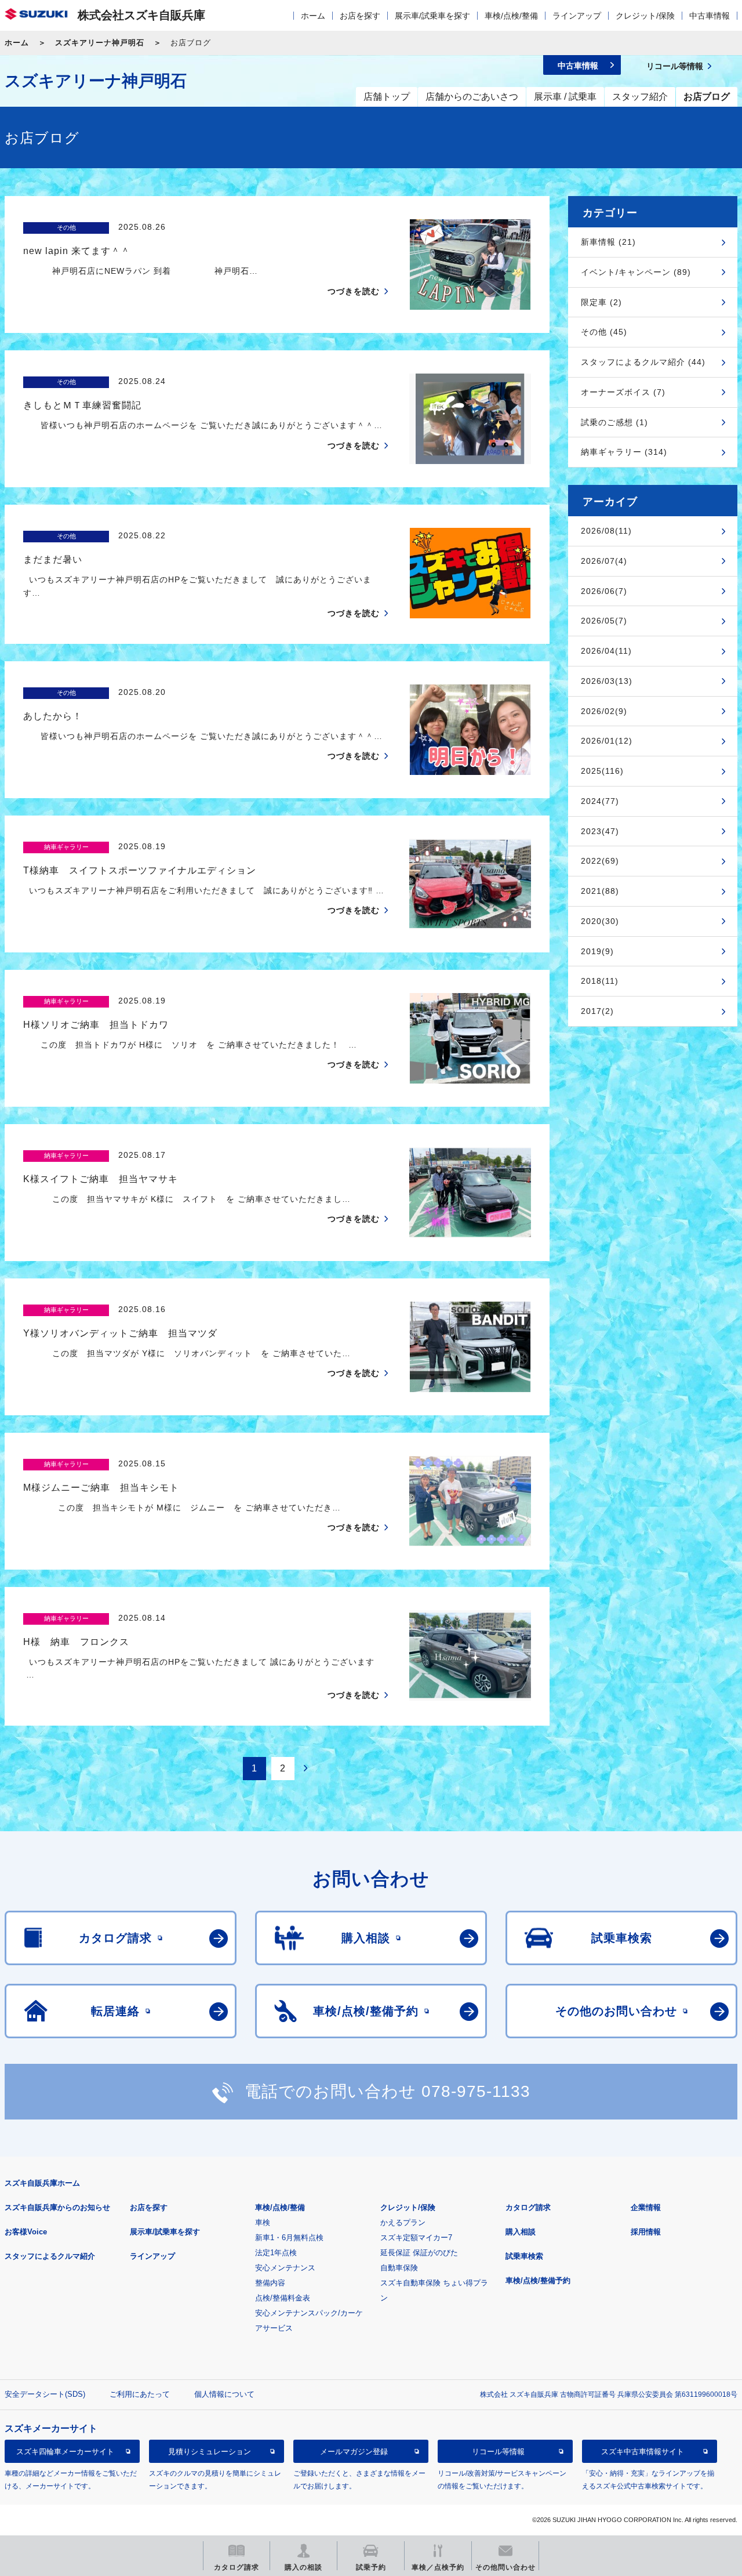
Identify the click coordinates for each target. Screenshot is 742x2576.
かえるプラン (403, 2222)
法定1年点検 (276, 2253)
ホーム (313, 16)
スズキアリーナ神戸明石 (100, 43)
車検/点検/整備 (511, 16)
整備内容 (270, 2283)
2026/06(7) (604, 591)
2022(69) (600, 861)
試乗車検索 (524, 2256)
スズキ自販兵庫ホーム (42, 2183)
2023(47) (600, 831)
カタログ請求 (528, 2207)
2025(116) (602, 771)
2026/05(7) (604, 621)
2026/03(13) (607, 681)
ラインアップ (577, 16)
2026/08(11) (606, 531)
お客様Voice (26, 2232)
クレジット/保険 (645, 16)
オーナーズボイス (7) (623, 392)
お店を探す (360, 16)
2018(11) (600, 981)
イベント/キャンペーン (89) (636, 272)
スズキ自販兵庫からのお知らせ (57, 2207)
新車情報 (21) (608, 242)
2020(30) (600, 921)
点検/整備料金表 (283, 2298)
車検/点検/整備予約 (538, 2280)
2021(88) (600, 891)
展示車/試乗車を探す (432, 16)
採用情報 (646, 2232)
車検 (263, 2222)
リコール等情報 (498, 2452)
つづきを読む (354, 291)
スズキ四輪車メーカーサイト (65, 2452)
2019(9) (597, 951)
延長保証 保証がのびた (419, 2253)
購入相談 (521, 2232)
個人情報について (224, 2394)
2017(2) (597, 1011)
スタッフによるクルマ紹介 (50, 2256)
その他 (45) (604, 332)
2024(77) (600, 801)
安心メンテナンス (285, 2268)
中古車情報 (710, 16)
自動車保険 (399, 2268)
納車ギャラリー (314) (624, 452)
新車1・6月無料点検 (289, 2238)
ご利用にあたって (140, 2394)
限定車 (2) (601, 302)
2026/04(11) (606, 651)
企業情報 (646, 2207)
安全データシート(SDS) (45, 2394)
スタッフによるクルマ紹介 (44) (643, 362)
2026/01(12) (607, 741)
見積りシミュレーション (210, 2452)
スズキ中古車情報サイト (643, 2452)
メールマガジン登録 (354, 2452)
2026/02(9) (604, 711)
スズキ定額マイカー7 (416, 2238)
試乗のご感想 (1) (614, 422)
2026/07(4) (604, 561)
